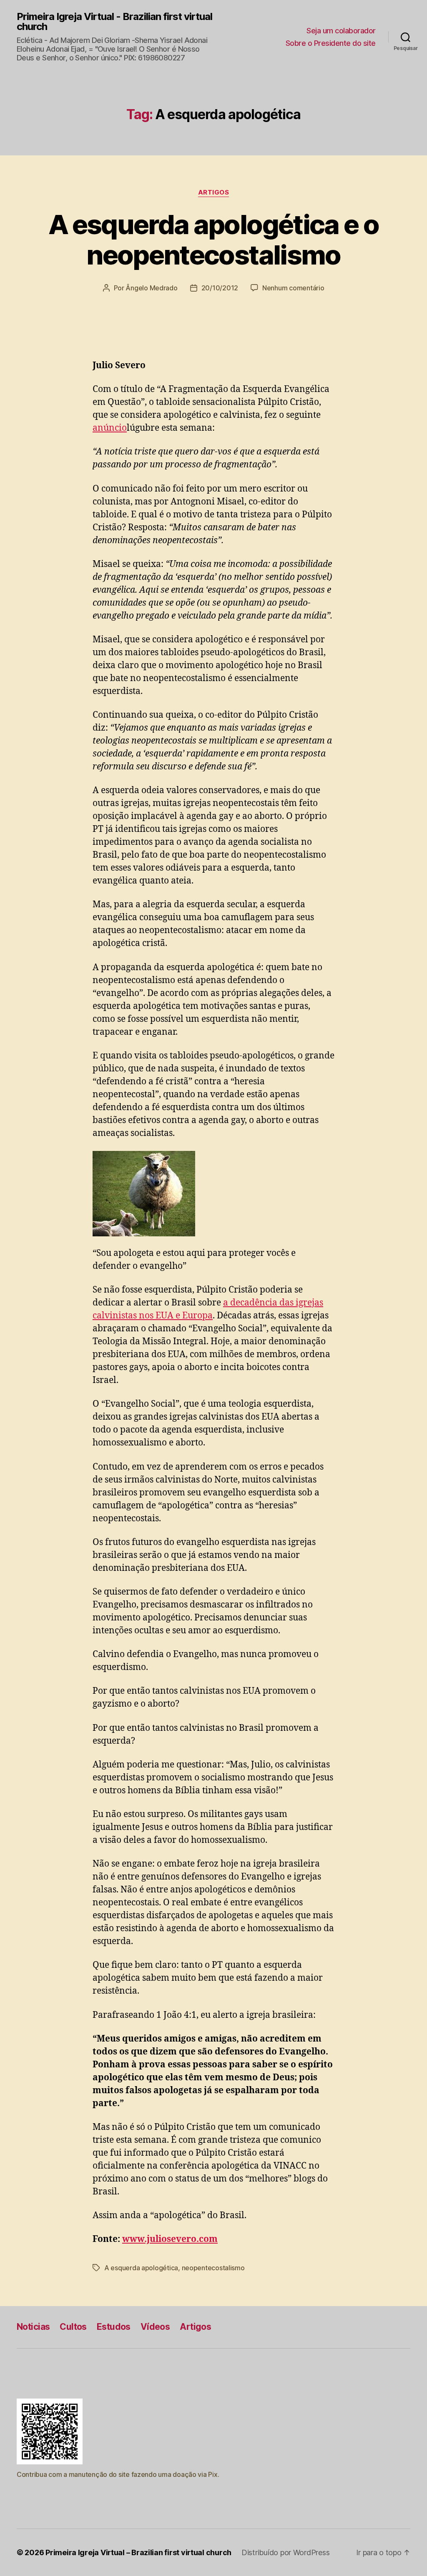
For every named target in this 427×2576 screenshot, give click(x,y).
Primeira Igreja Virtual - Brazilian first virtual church (114, 22)
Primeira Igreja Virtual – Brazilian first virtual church (138, 2552)
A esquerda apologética (141, 2268)
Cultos (73, 2327)
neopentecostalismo (213, 2268)
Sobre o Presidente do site (331, 43)
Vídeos (155, 2327)
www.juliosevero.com (170, 2239)
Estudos (114, 2327)
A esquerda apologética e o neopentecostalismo (213, 240)
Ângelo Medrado (151, 288)
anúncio (110, 428)
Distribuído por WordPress (285, 2552)
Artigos (214, 192)
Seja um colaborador (341, 31)
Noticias (33, 2327)
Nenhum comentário (293, 288)
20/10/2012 (220, 288)
